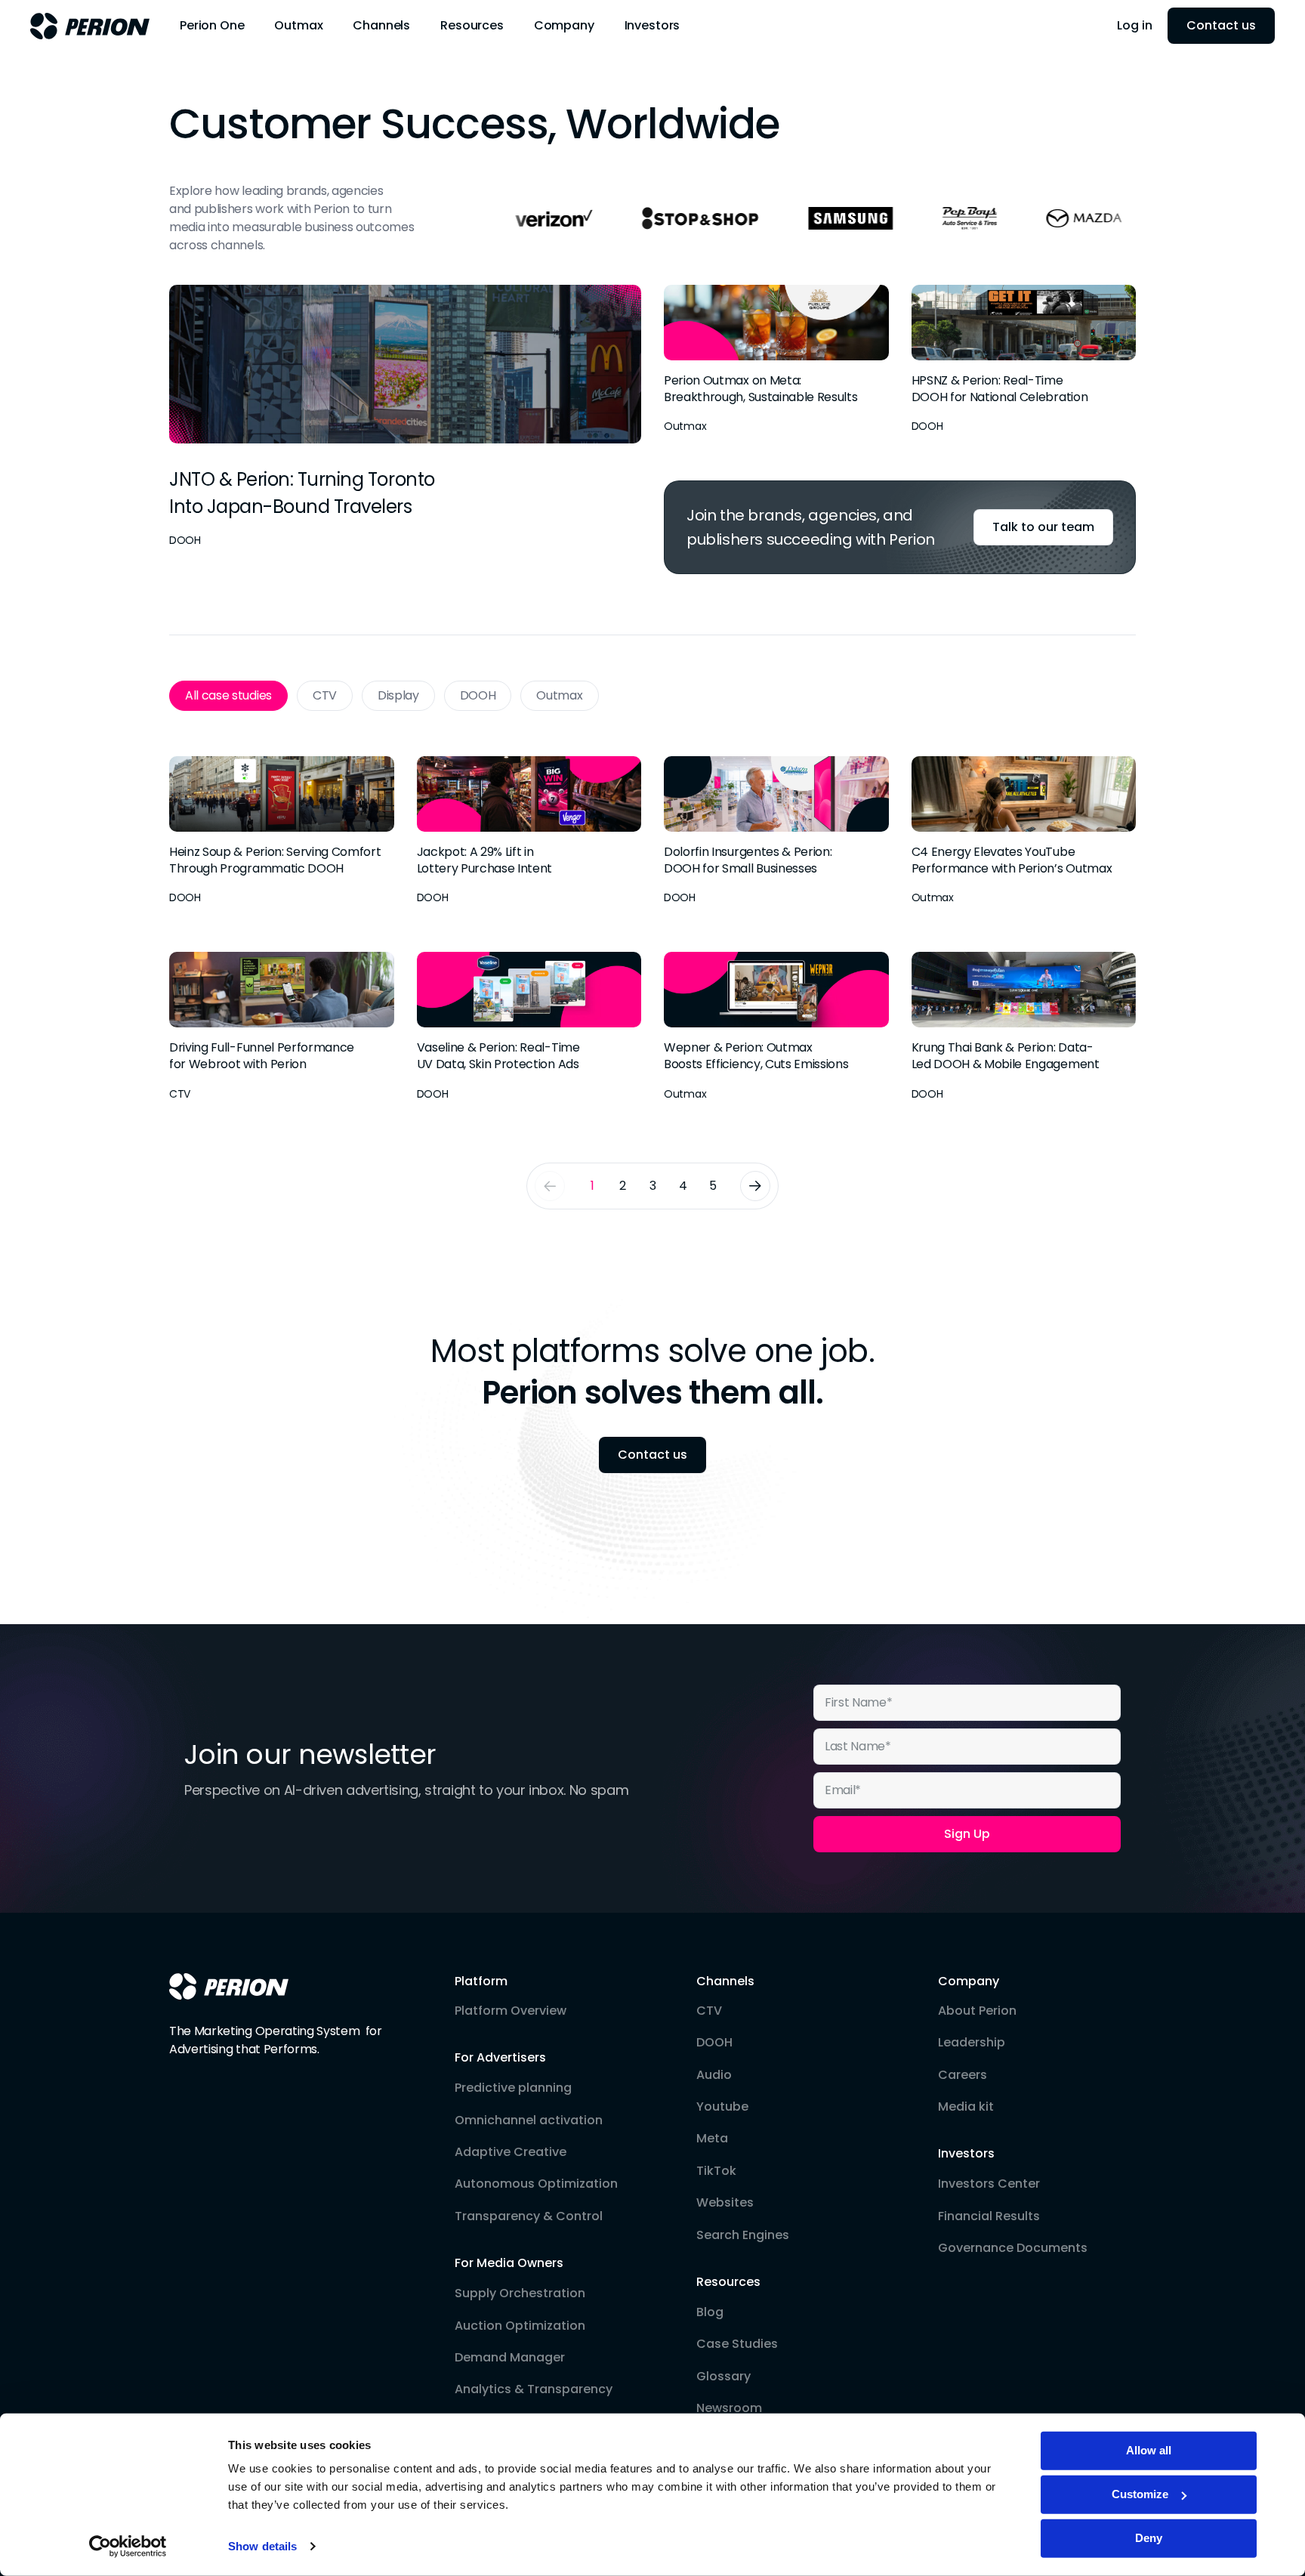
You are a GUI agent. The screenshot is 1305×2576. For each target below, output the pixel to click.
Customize (1140, 2494)
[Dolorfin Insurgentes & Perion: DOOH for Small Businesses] (776, 831)
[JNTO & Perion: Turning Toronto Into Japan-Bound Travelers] (405, 417)
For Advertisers (500, 2058)
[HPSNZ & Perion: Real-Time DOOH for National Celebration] (1024, 360)
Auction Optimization (520, 2326)
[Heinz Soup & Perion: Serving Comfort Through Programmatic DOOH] (282, 831)
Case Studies (737, 2344)
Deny (1149, 2538)
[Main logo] (90, 26)
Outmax (559, 695)
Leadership (972, 2043)
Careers (963, 2075)
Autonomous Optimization (536, 2184)
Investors (966, 2154)
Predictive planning (513, 2088)
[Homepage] (229, 1986)
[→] (755, 1186)
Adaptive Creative (511, 2152)
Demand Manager (510, 2358)
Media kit (966, 2107)
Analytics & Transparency (534, 2389)
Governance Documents (1013, 2248)
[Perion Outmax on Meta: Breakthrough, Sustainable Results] (776, 360)
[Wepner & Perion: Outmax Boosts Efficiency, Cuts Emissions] (776, 1027)
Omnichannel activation (529, 2120)
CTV (325, 695)
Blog (710, 2312)
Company (969, 1981)
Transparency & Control (529, 2216)
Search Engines (743, 2235)
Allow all (1149, 2450)
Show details (262, 2546)
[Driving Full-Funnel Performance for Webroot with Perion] (282, 1027)
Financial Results (989, 2216)
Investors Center (989, 2184)
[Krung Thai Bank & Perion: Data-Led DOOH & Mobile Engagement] (1024, 1027)
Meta (712, 2139)
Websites (725, 2203)
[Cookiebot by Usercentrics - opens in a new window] (128, 2547)
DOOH (478, 695)
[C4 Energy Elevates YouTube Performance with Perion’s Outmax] (1024, 831)
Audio (714, 2075)
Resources (728, 2282)
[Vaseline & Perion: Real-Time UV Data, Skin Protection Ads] (529, 1027)
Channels (725, 1981)
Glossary (723, 2377)
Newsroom (729, 2408)
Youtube (722, 2107)
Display (398, 695)
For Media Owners (509, 2263)
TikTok (716, 2171)
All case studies (228, 695)
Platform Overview (511, 2011)
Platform (481, 1981)
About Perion (977, 2011)
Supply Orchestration (520, 2293)
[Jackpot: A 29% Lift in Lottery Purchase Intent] (529, 831)
